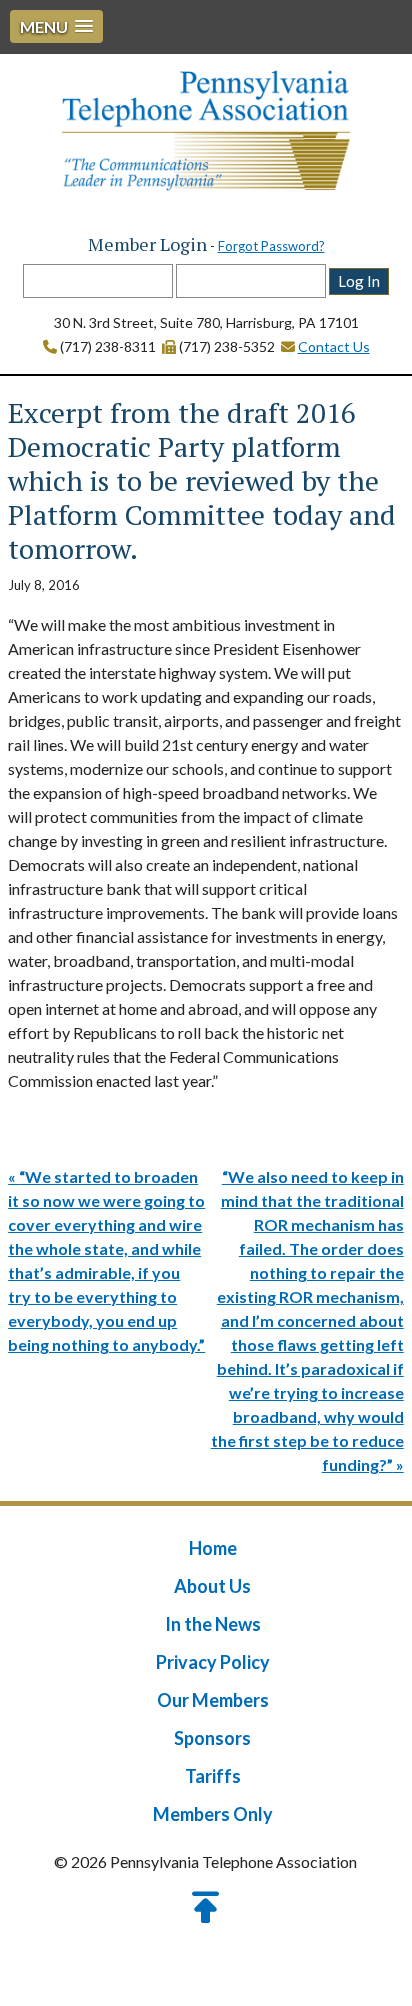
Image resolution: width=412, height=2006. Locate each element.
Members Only (213, 1814)
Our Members (213, 1700)
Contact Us (334, 346)
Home (213, 1548)
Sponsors (212, 1738)
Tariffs (213, 1776)
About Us (212, 1586)
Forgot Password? (271, 246)
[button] (56, 26)
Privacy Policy (213, 1662)
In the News (213, 1624)
